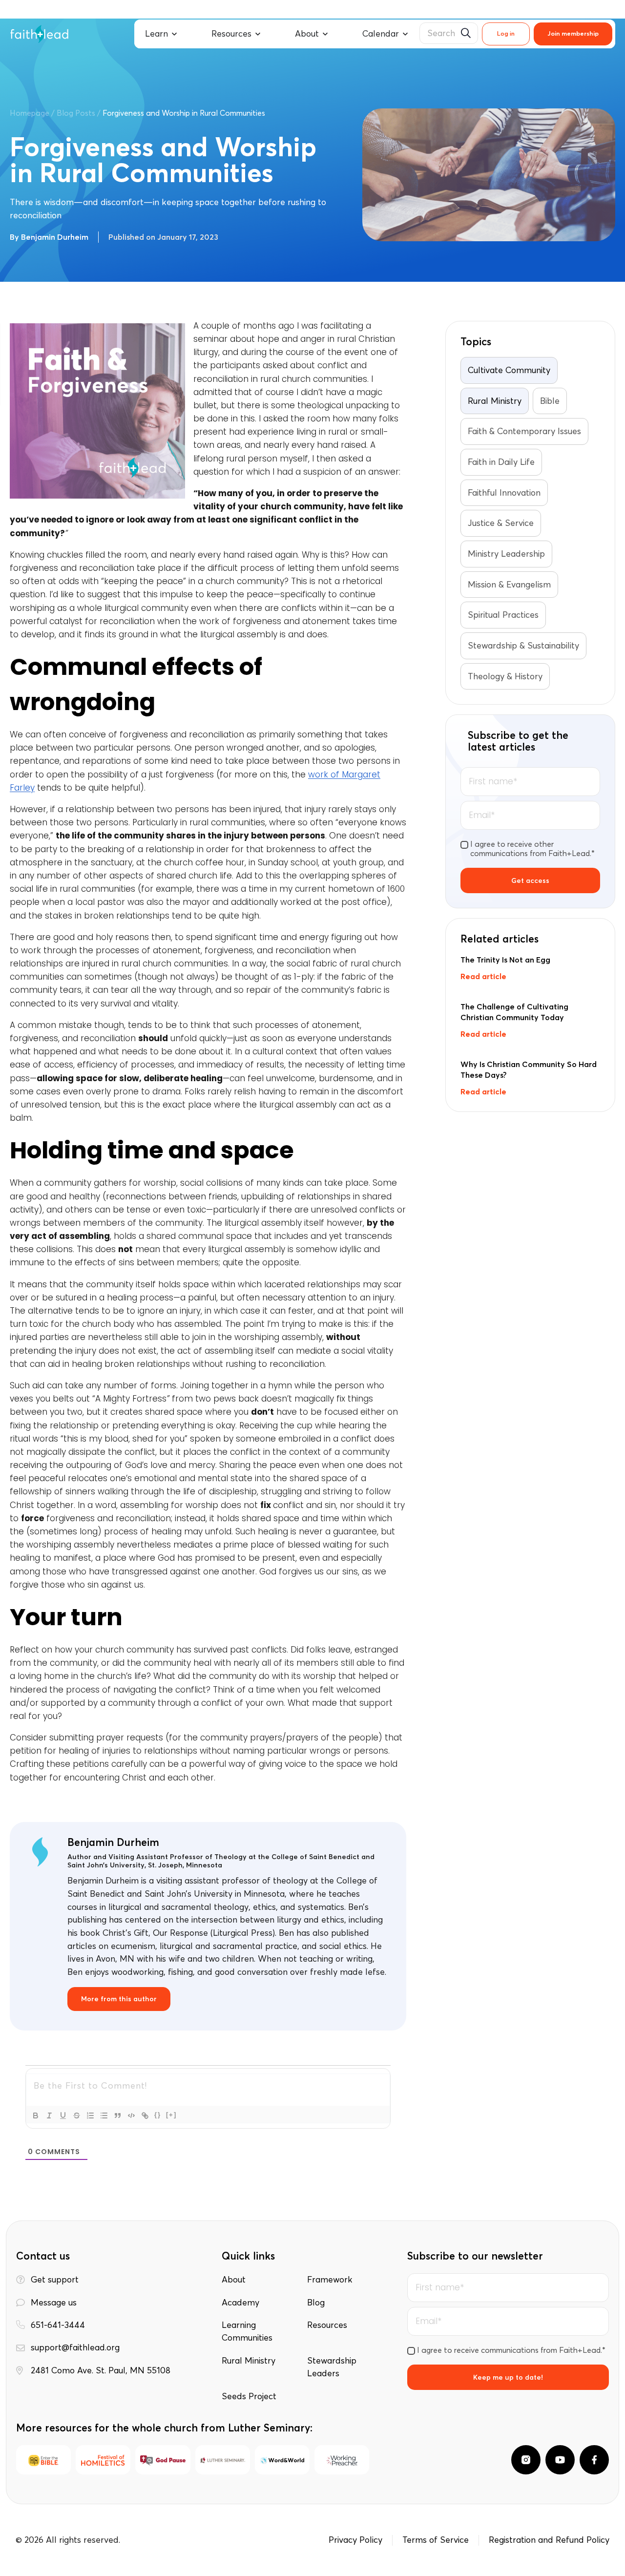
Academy (240, 2303)
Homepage (30, 113)
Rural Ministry (495, 401)
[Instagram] (526, 2460)
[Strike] (77, 2115)
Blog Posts (76, 113)
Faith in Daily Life (501, 462)
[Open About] (325, 34)
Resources (327, 2325)
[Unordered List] (104, 2115)
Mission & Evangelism (509, 585)
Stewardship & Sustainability (523, 646)
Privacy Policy (355, 2540)
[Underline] (63, 2115)
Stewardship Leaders (332, 2367)
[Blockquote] (118, 2115)
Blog (316, 2303)
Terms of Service (436, 2540)
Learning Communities (247, 2331)
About (234, 2280)
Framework (330, 2280)
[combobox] (449, 33)
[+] (171, 2115)
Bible (550, 401)
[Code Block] (131, 2115)
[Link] (145, 2115)
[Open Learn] (174, 34)
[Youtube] (560, 2460)
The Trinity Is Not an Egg (505, 960)
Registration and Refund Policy (549, 2540)
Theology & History (505, 676)
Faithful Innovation (504, 493)
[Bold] (36, 2115)
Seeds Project (249, 2396)
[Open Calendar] (405, 34)
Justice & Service (501, 523)
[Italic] (49, 2115)
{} (158, 2115)
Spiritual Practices (503, 615)
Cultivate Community (509, 370)
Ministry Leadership (506, 554)
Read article (483, 976)
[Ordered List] (90, 2115)
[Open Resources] (258, 34)
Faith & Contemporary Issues (524, 431)
